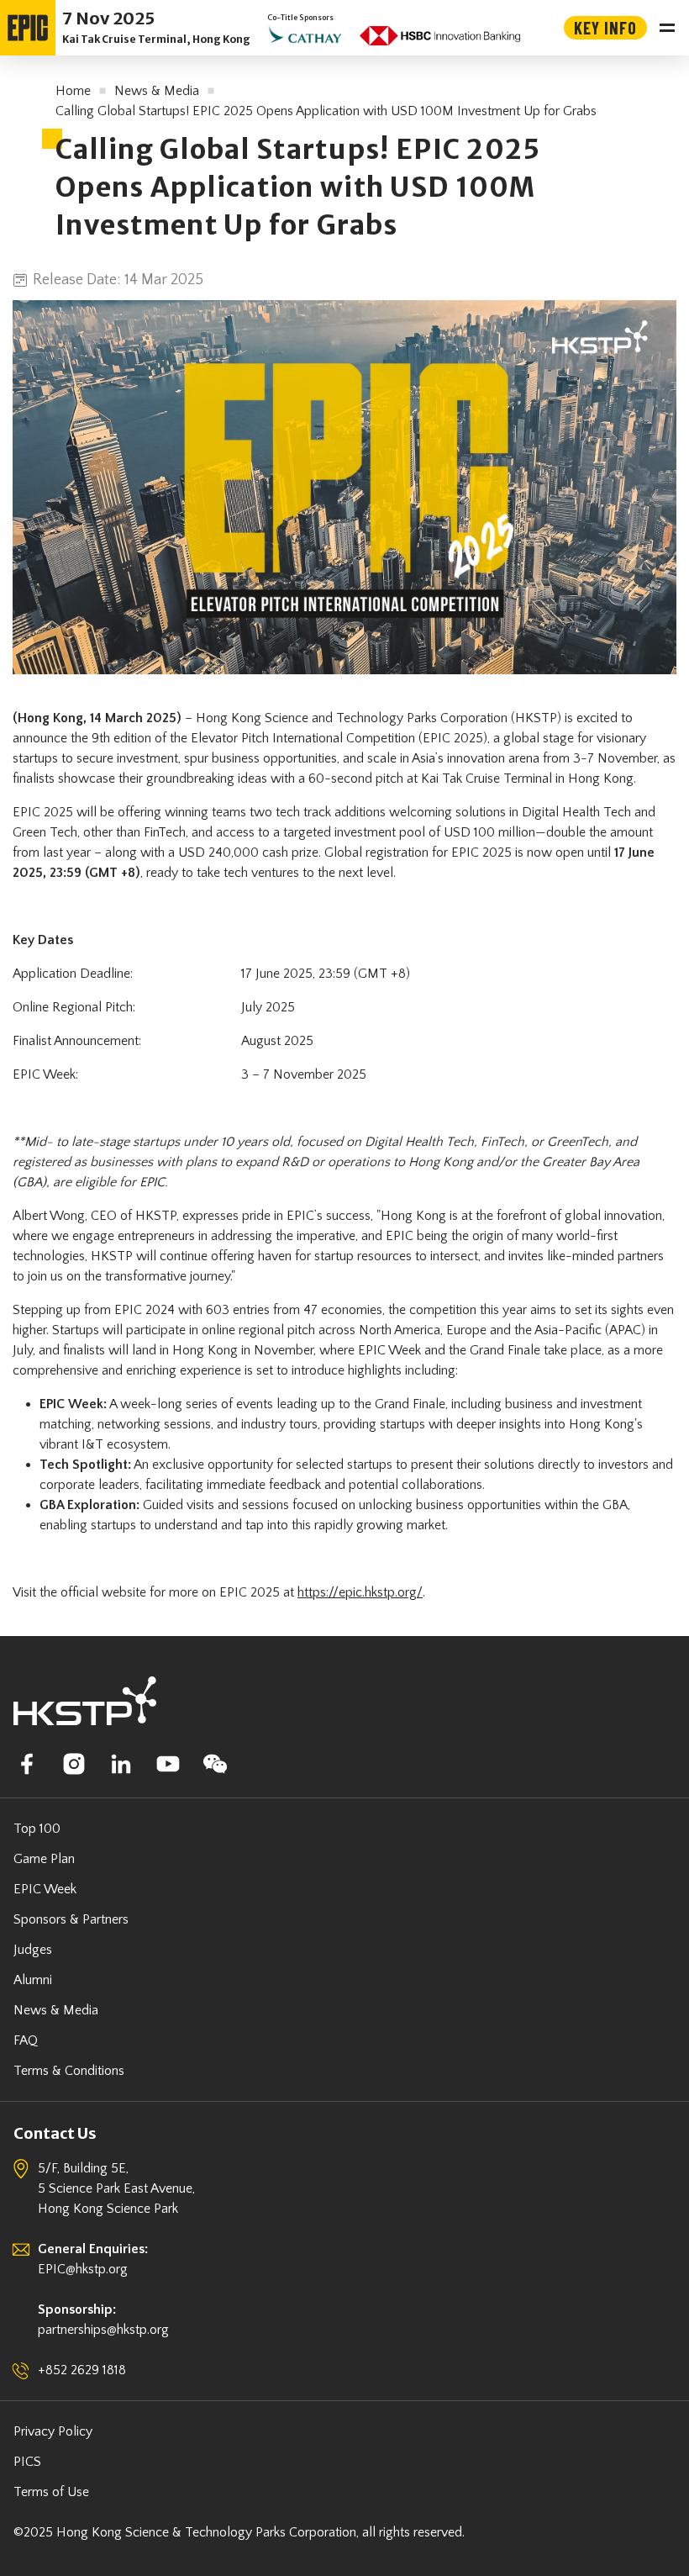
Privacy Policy (53, 2431)
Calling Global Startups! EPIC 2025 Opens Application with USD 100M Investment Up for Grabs (326, 111)
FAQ (26, 2040)
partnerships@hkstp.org (103, 2330)
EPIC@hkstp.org (83, 2269)
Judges (33, 1950)
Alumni (33, 1980)
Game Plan (44, 1859)
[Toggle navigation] (667, 28)
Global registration (376, 853)
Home (73, 91)
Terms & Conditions (69, 2071)
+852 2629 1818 (82, 2370)
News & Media (157, 91)
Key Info (605, 28)
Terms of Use (51, 2492)
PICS (27, 2462)
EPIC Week (45, 1889)
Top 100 (37, 1829)
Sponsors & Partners (71, 1919)
